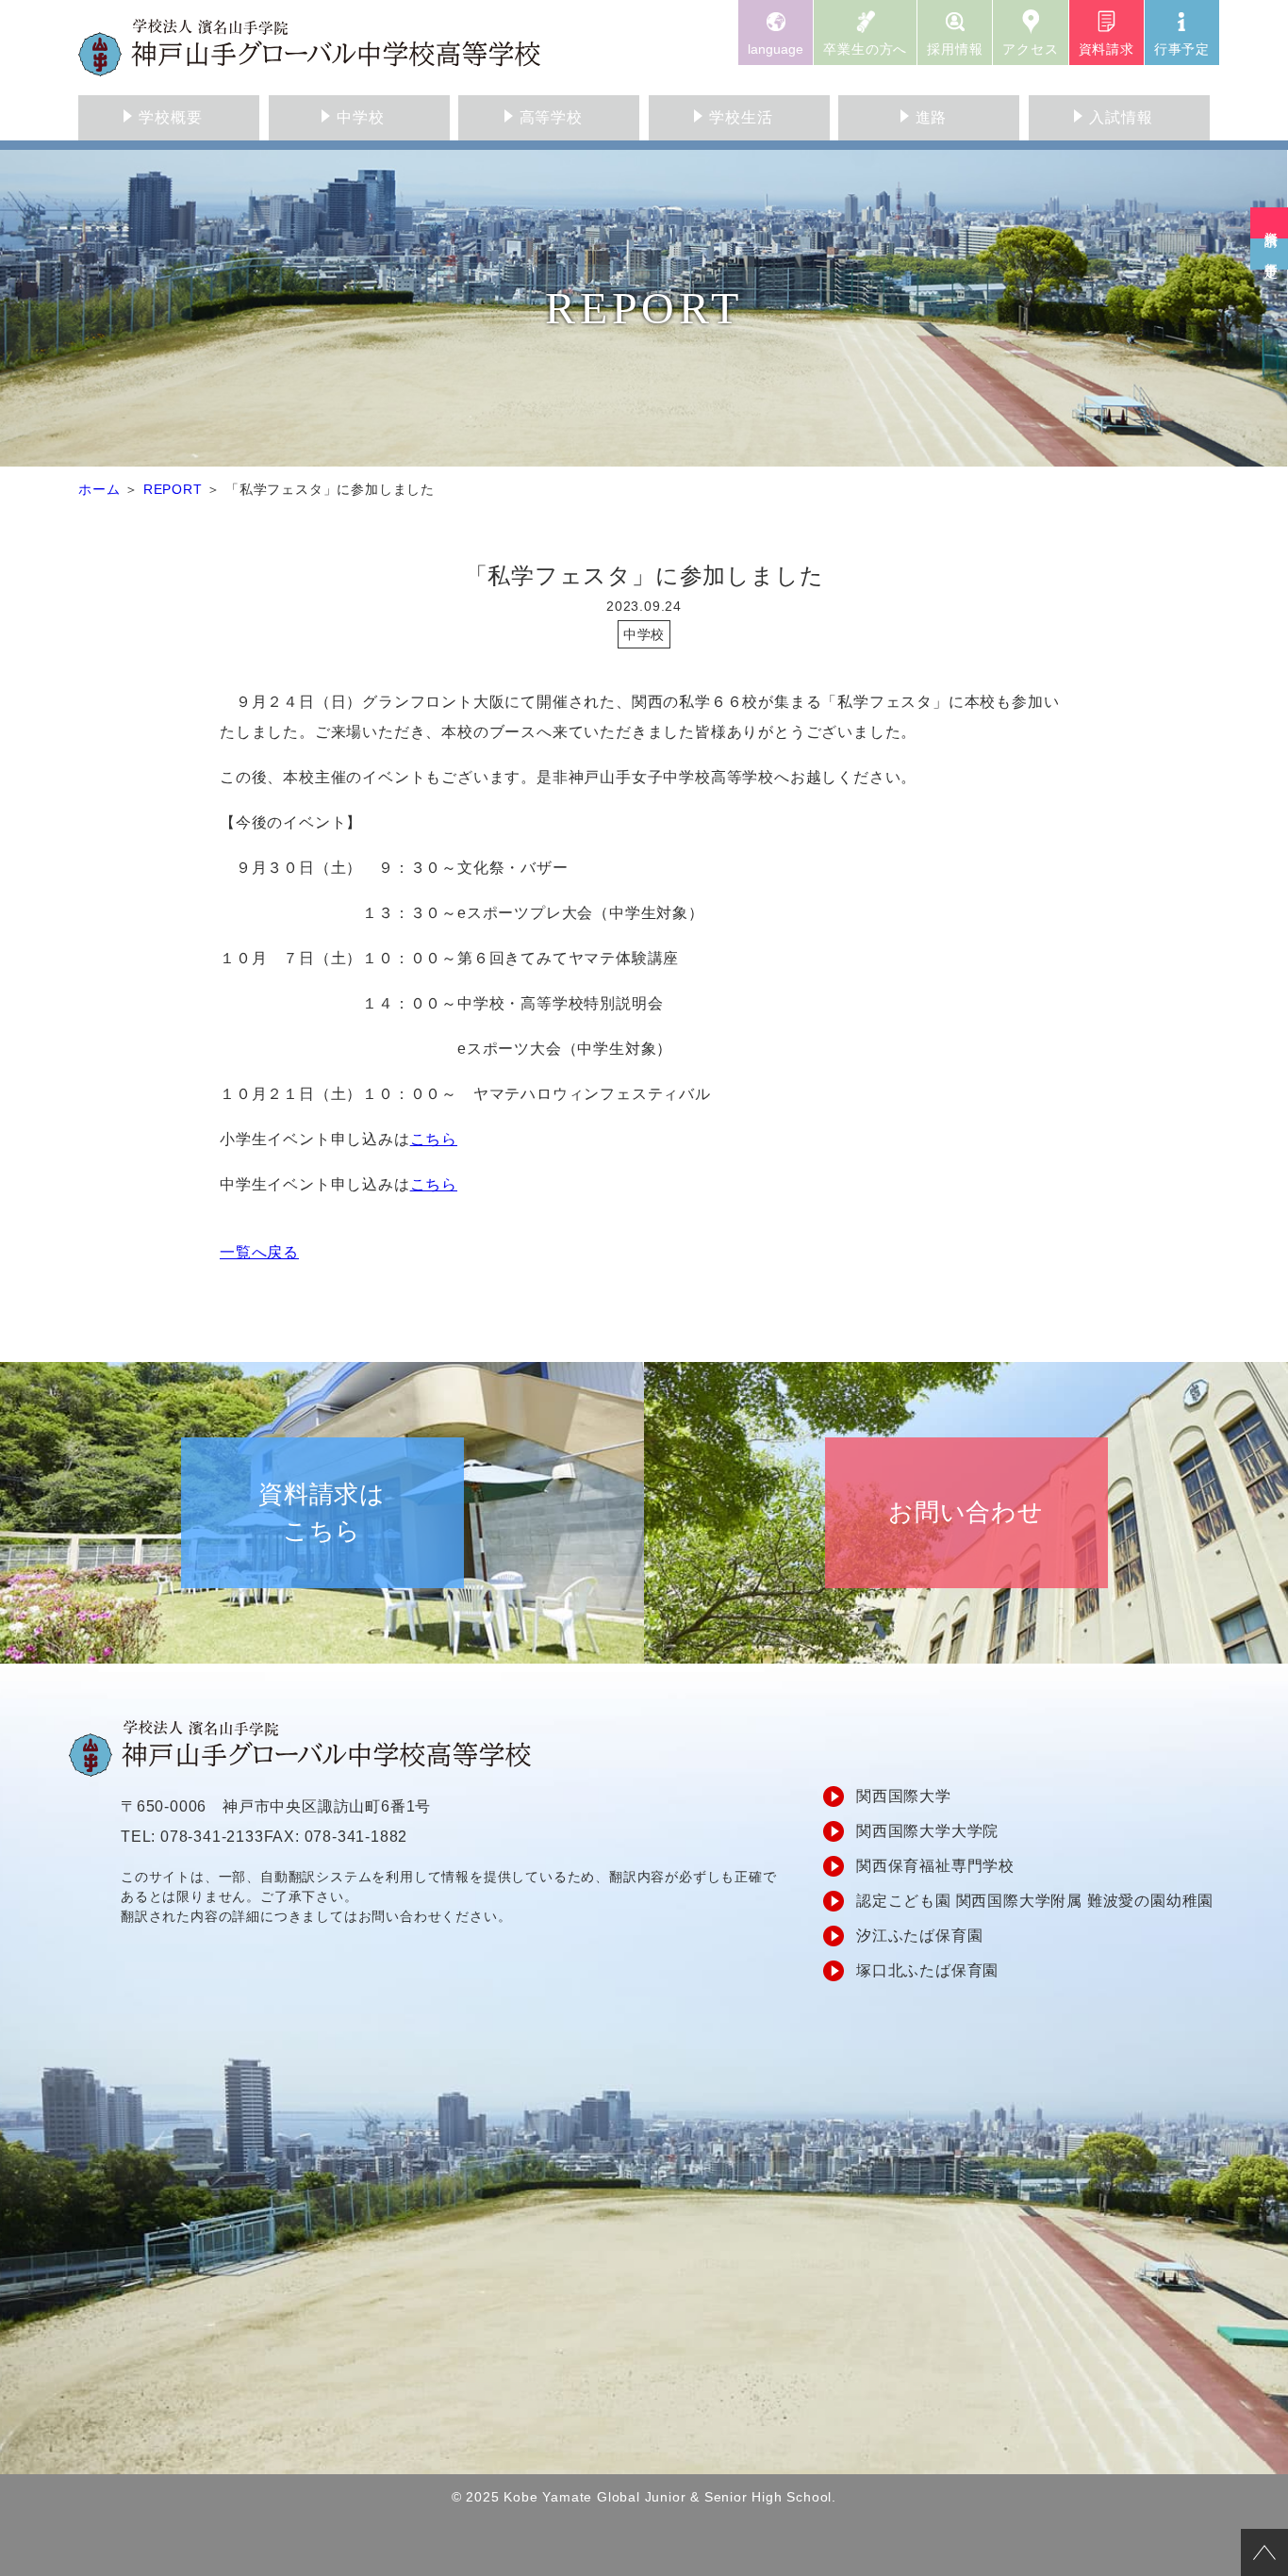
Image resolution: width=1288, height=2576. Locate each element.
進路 (932, 117)
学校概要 (170, 117)
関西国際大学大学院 (927, 1831)
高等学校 (551, 117)
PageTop (1264, 2552)
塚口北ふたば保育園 (927, 1970)
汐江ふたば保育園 (919, 1936)
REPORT (173, 489)
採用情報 (955, 49)
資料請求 (1106, 49)
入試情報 (1121, 117)
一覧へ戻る (259, 1252)
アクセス (1030, 49)
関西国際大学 (904, 1796)
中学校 (360, 117)
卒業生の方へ (865, 49)
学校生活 (741, 117)
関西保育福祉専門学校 (935, 1866)
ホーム (99, 489)
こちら (434, 1139)
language (776, 49)
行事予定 (1182, 49)
